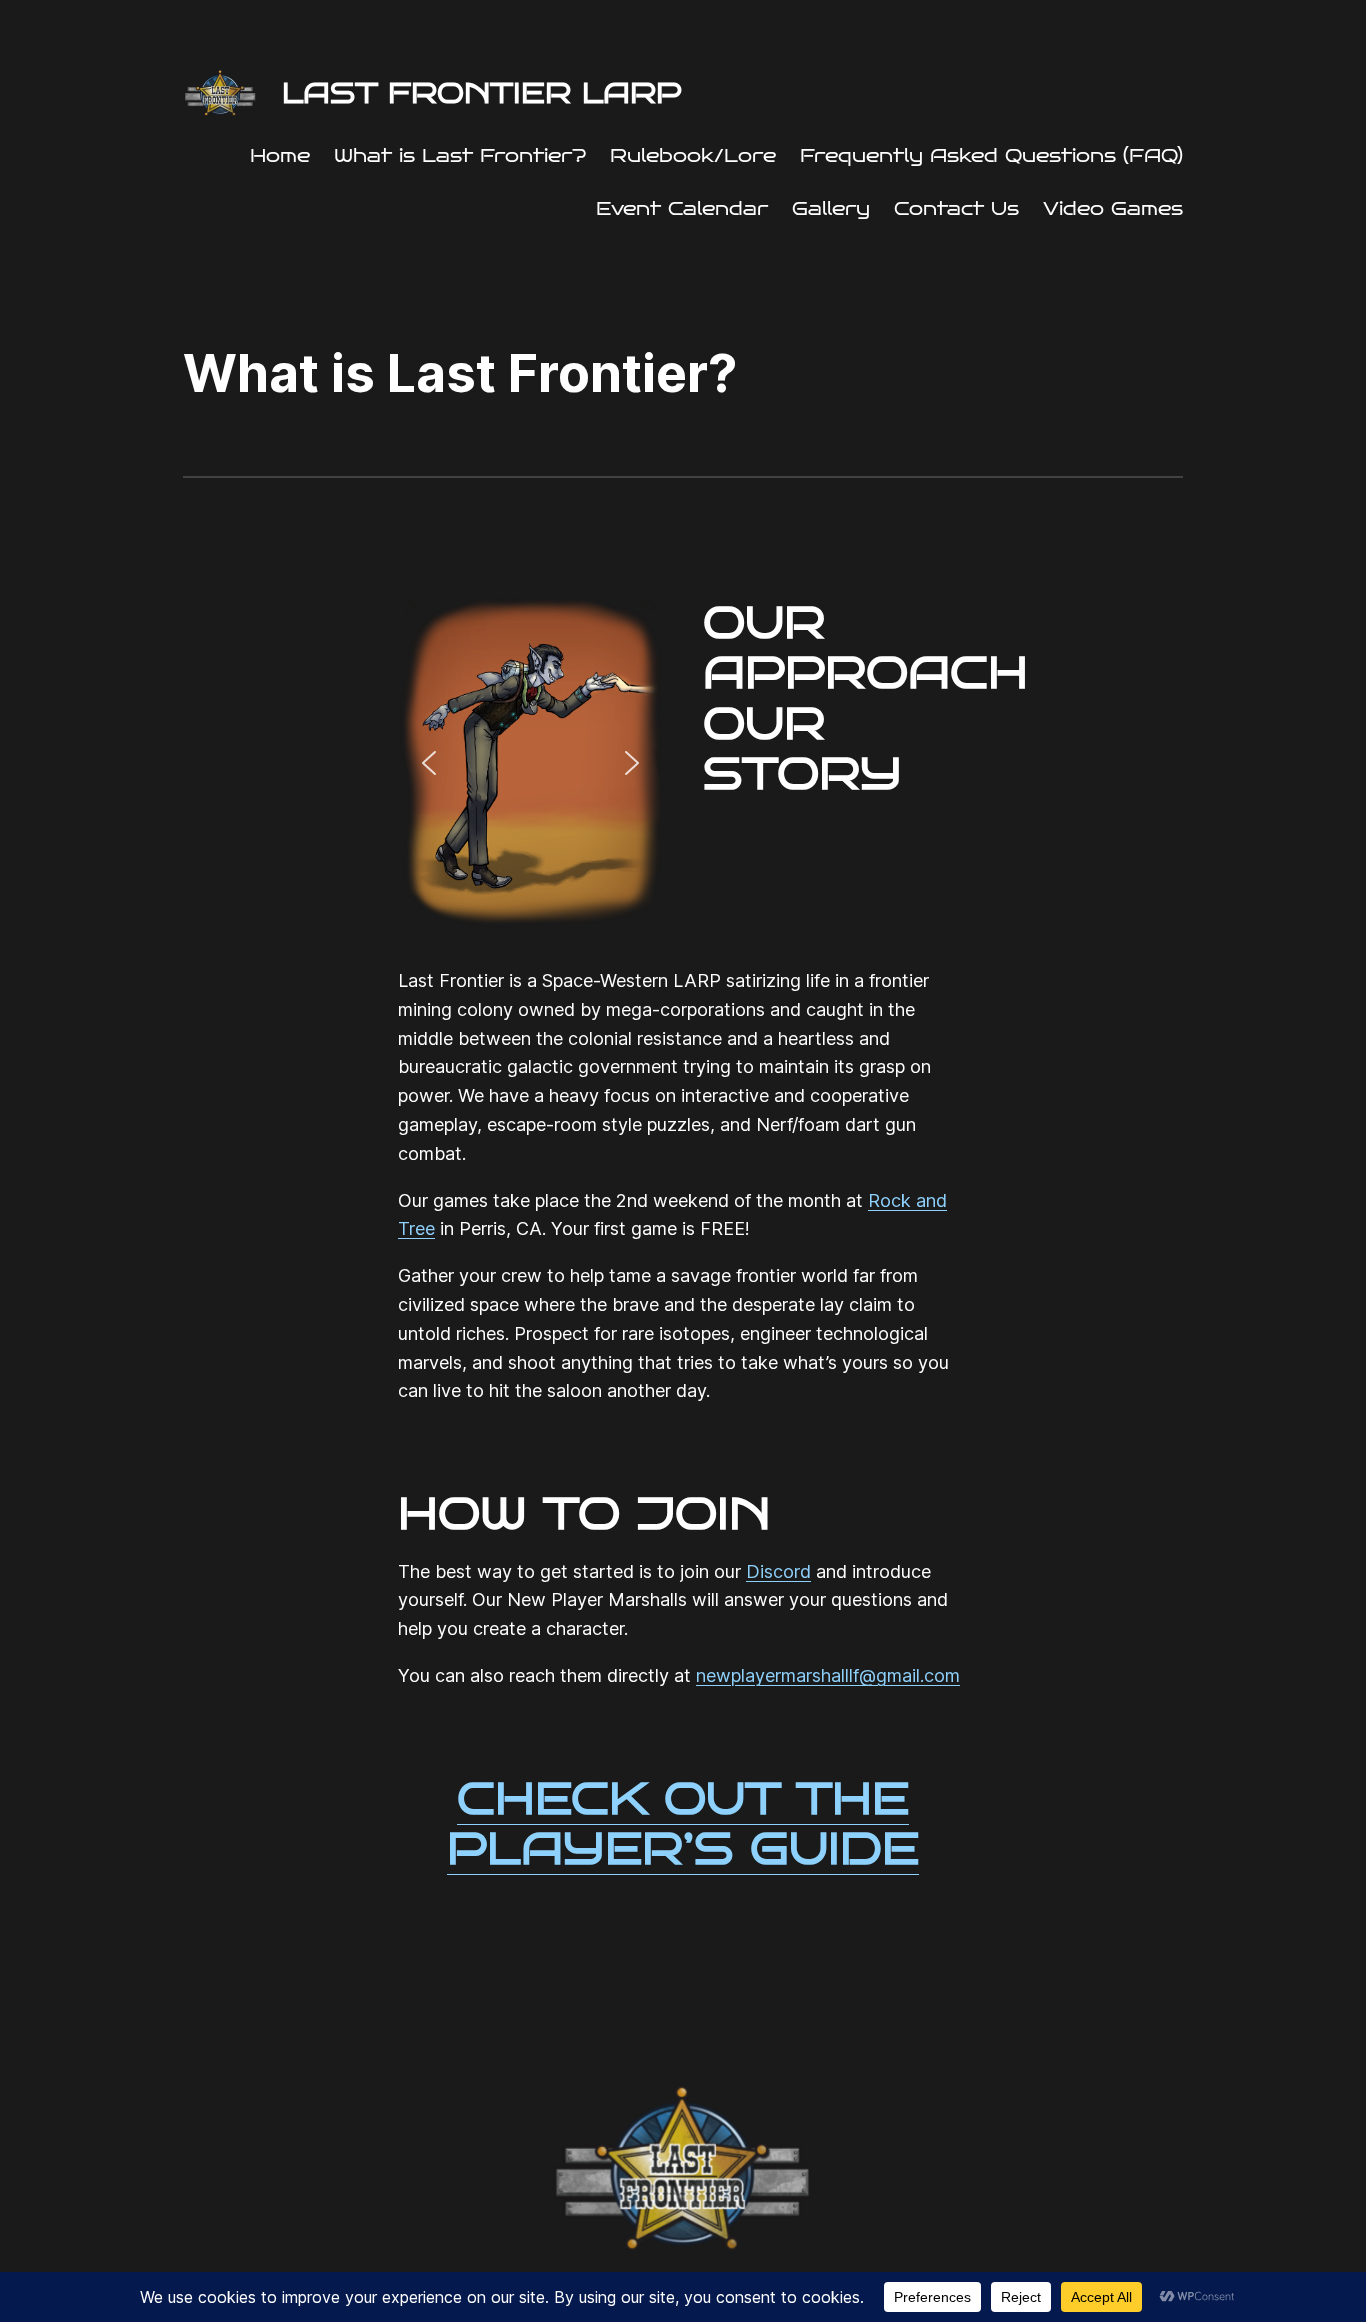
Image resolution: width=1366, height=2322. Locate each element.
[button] (429, 763)
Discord (778, 1571)
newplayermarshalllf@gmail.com (828, 1675)
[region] (530, 763)
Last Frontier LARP (482, 93)
